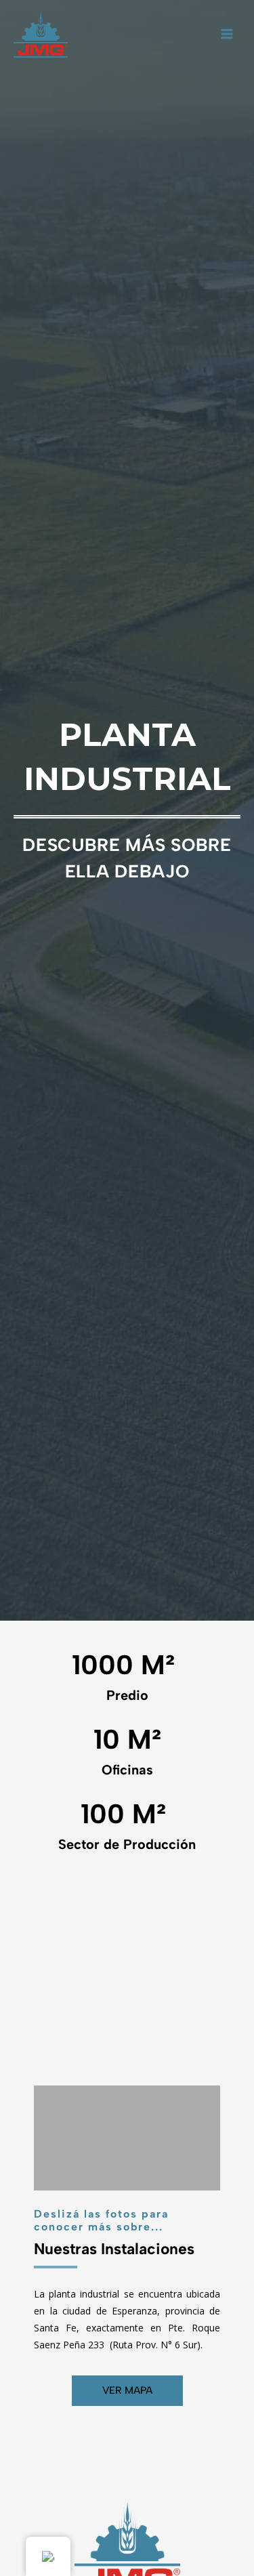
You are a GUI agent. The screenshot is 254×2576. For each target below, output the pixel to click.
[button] (47, 1984)
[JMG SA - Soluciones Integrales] (41, 34)
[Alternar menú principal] (227, 34)
